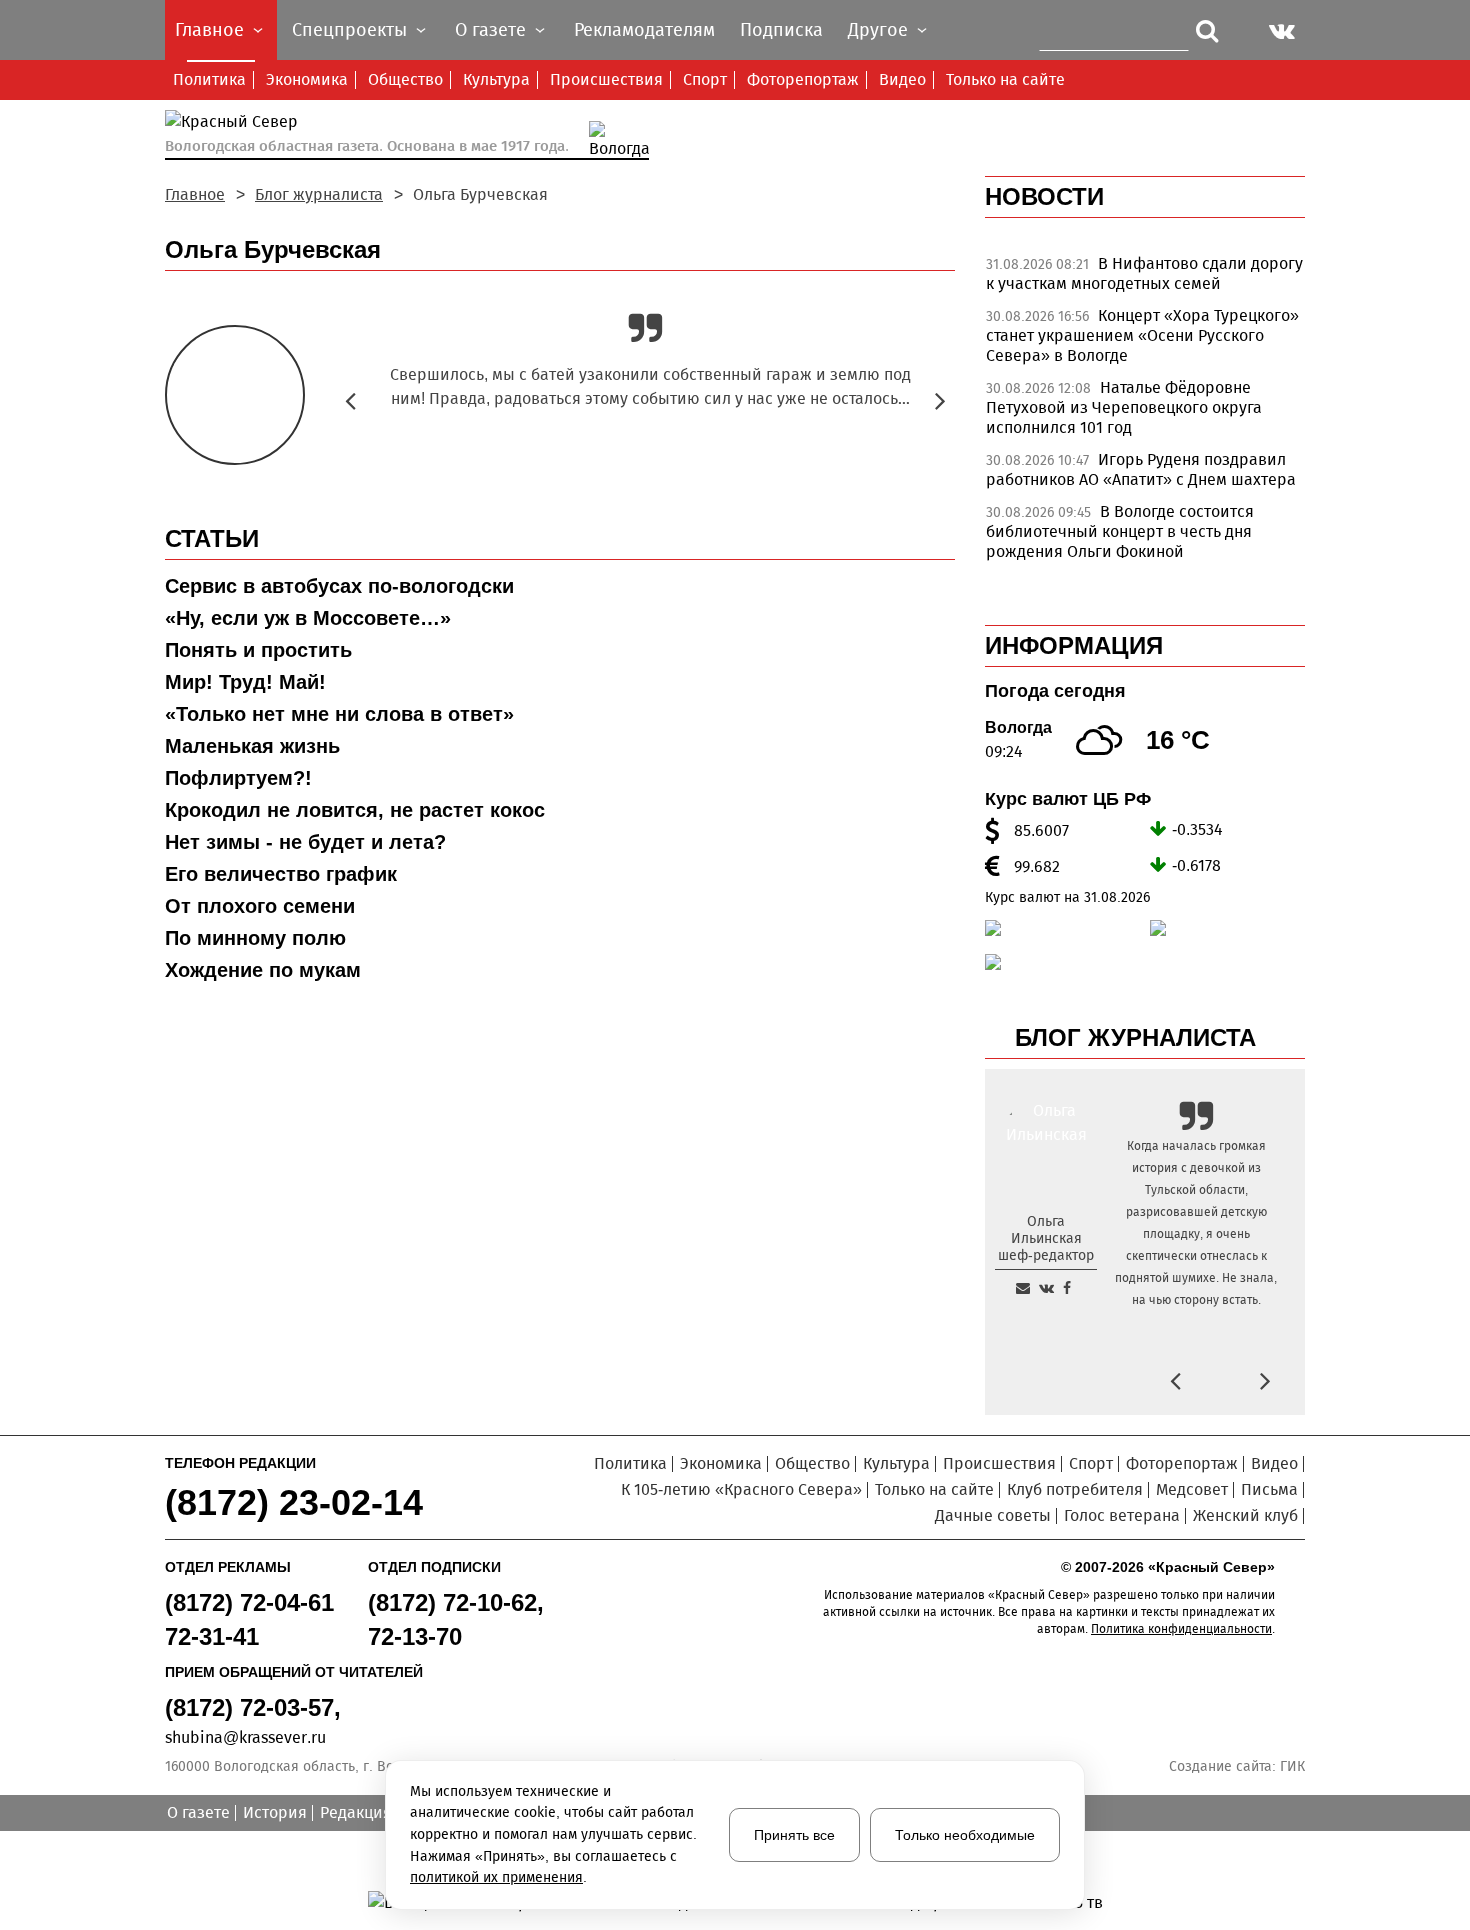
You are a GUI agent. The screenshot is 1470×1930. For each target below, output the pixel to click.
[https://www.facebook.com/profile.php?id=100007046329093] (1067, 1288)
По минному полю (255, 938)
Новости (1044, 196)
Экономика (307, 79)
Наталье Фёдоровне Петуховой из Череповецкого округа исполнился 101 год (1124, 407)
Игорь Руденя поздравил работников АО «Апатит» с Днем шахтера (1141, 469)
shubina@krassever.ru (245, 1737)
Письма (1269, 1489)
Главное (195, 194)
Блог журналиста (319, 194)
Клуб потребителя (1075, 1489)
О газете (198, 1812)
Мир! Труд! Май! (245, 682)
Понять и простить (258, 650)
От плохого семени (260, 906)
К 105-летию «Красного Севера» (741, 1489)
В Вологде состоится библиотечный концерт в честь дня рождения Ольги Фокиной (1120, 531)
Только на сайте (1005, 79)
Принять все (794, 1835)
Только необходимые (965, 1835)
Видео (902, 79)
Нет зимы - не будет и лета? (305, 842)
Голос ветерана (1122, 1515)
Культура (496, 79)
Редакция (356, 1812)
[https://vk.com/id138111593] (1046, 1288)
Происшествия (606, 79)
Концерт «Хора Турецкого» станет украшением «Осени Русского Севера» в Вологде (1142, 335)
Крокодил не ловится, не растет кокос (355, 810)
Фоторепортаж (803, 79)
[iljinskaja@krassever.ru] (1023, 1288)
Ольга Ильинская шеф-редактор (1046, 1238)
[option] (1145, 279)
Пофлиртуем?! (238, 778)
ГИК (1292, 1766)
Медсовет (1192, 1489)
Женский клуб (1245, 1515)
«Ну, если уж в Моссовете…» (308, 618)
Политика (209, 79)
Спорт (705, 79)
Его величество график (281, 874)
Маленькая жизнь (252, 746)
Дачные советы (993, 1515)
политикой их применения (496, 1877)
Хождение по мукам (263, 970)
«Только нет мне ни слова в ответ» (339, 714)
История (275, 1812)
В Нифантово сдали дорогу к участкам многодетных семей (1144, 273)
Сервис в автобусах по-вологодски (339, 586)
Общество (405, 79)
